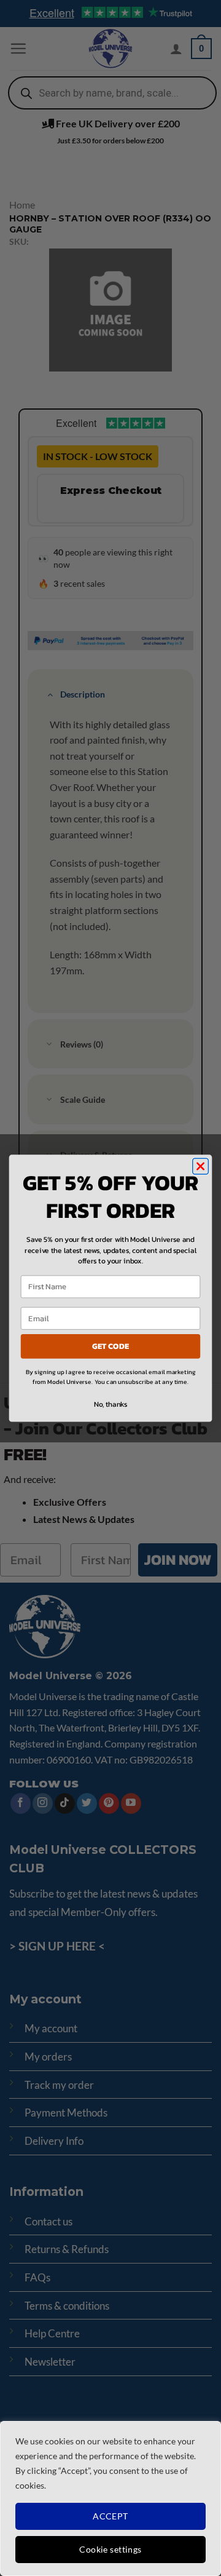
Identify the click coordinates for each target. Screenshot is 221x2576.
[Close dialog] (201, 1166)
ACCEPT (110, 2516)
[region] (110, 2498)
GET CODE (110, 1346)
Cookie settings (110, 2549)
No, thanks (110, 1404)
